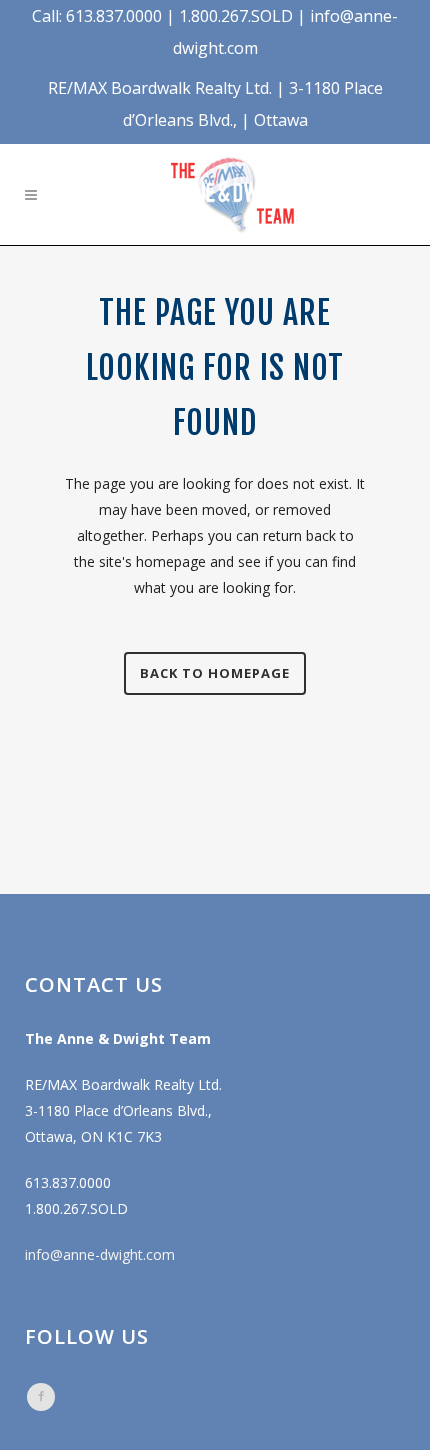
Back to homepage (215, 673)
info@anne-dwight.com (100, 1254)
